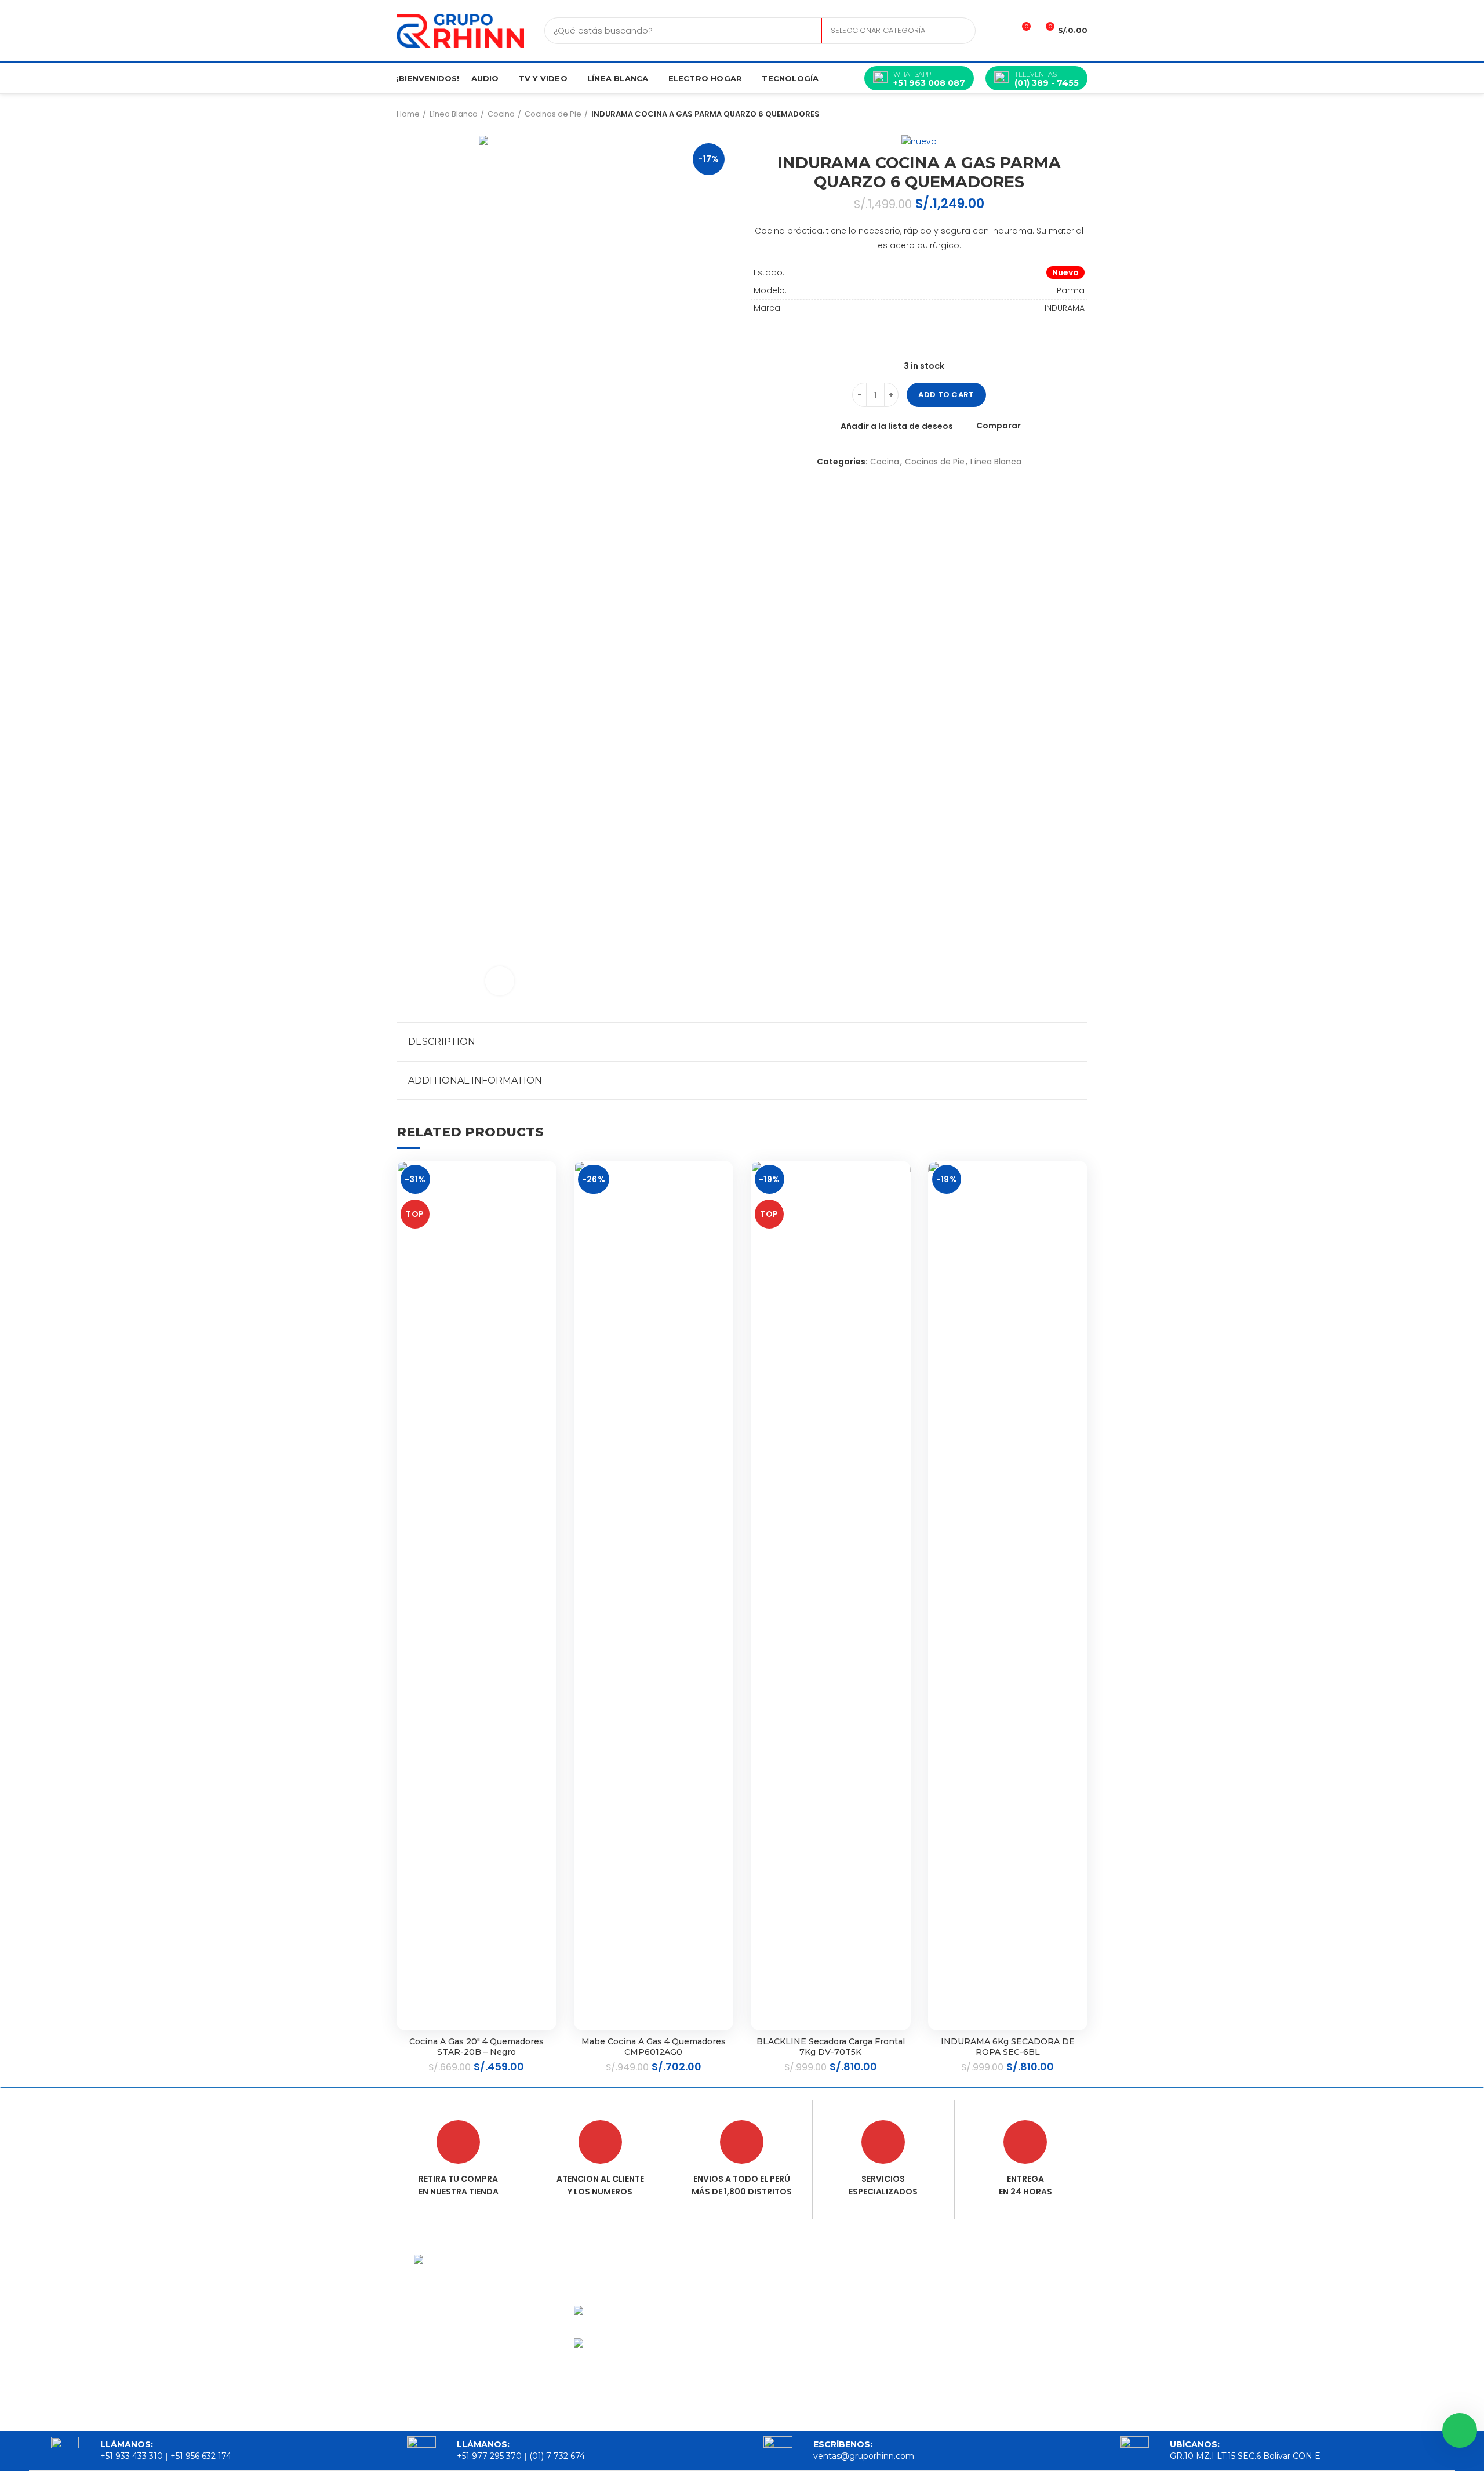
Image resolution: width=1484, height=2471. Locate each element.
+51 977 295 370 (489, 2456)
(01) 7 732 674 (557, 2456)
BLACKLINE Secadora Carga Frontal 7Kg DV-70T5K (831, 2047)
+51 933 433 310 (132, 2456)
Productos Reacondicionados (909, 2289)
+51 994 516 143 (1017, 2317)
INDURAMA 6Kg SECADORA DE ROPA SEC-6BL (1008, 2047)
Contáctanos (787, 2363)
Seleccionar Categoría (878, 30)
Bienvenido (782, 2283)
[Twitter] (477, 2372)
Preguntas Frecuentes (895, 2383)
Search (960, 31)
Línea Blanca (454, 114)
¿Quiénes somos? (797, 2303)
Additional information (475, 1080)
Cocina (501, 114)
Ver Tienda (781, 2323)
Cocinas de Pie (553, 114)
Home (408, 114)
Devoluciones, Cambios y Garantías (914, 2352)
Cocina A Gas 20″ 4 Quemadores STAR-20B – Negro (477, 2047)
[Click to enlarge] (500, 981)
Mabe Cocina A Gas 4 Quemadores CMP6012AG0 (654, 2047)
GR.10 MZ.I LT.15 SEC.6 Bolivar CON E (1027, 2345)
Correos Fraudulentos (896, 2320)
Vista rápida (548, 1232)
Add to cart (946, 395)
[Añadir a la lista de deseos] (548, 1180)
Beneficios (781, 2343)
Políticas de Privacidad (898, 2414)
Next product (1082, 114)
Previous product (1059, 114)
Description (442, 1042)
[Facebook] (454, 2372)
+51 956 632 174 (201, 2456)
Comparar (999, 426)
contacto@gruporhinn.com (1044, 2294)
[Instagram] (499, 2372)
